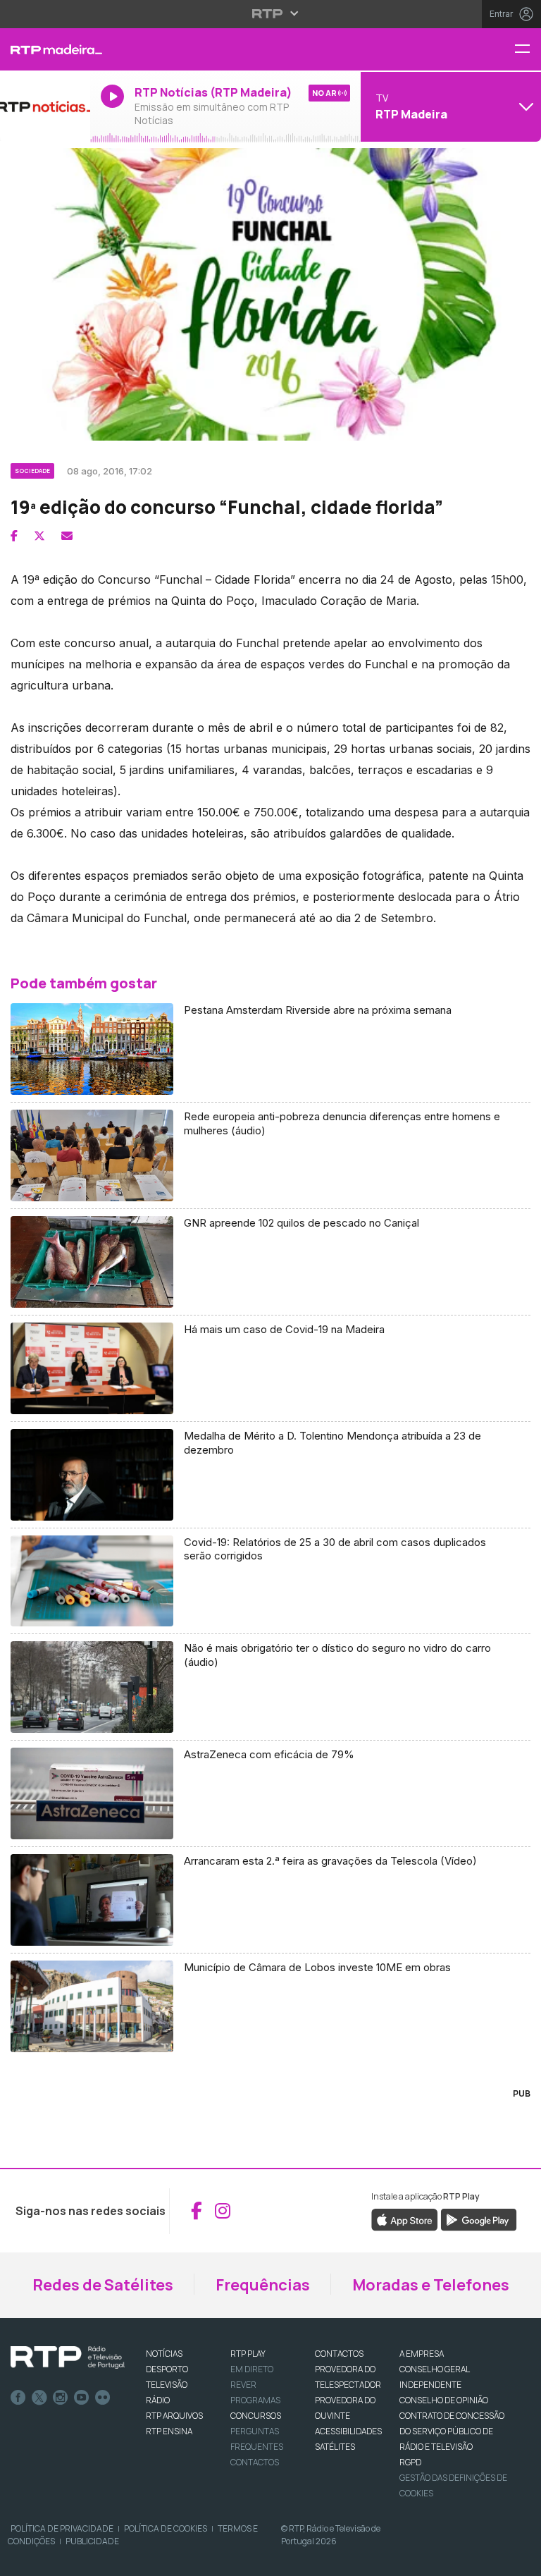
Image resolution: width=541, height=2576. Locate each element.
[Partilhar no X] (39, 536)
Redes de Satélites (103, 2285)
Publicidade (92, 2541)
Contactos (255, 2462)
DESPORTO (167, 2369)
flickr (103, 2398)
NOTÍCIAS (164, 2354)
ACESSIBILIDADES (348, 2431)
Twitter (39, 2398)
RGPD (410, 2462)
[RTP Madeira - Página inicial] (45, 49)
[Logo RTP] (68, 2357)
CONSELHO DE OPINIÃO (444, 2400)
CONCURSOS (256, 2416)
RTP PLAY (248, 2354)
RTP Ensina (169, 2431)
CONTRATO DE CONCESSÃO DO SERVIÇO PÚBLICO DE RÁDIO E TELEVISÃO (452, 2431)
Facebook (18, 2398)
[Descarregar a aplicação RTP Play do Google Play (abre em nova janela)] (479, 2219)
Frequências (263, 2285)
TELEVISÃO (167, 2385)
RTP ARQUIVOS (174, 2416)
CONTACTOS (339, 2354)
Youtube (82, 2398)
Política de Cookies (166, 2528)
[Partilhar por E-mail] (67, 536)
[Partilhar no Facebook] (14, 536)
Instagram (61, 2398)
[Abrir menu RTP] (271, 13)
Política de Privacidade (62, 2528)
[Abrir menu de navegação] (528, 50)
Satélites (335, 2447)
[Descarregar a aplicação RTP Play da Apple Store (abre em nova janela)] (405, 2219)
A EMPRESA (422, 2354)
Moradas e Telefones (431, 2285)
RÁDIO (158, 2400)
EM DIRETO (252, 2369)
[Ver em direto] (45, 106)
